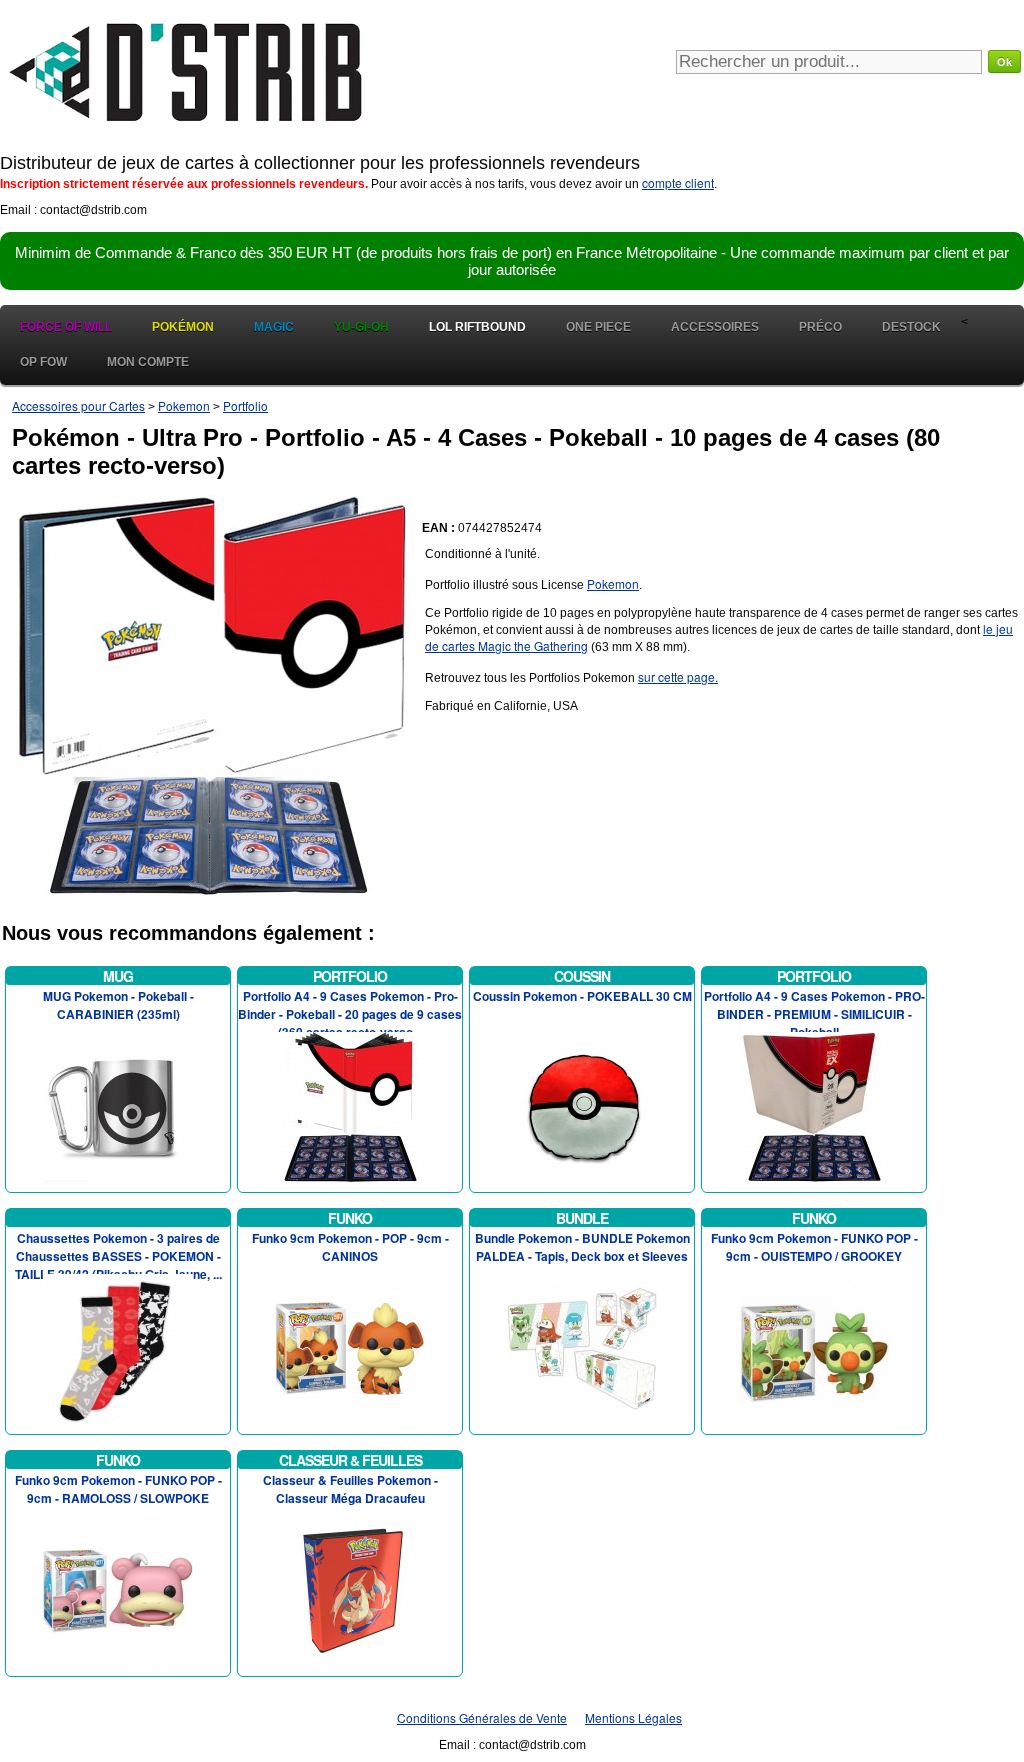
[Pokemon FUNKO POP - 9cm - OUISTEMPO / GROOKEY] (814, 1346)
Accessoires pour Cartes (78, 405)
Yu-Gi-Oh (361, 327)
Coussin (582, 976)
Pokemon (184, 405)
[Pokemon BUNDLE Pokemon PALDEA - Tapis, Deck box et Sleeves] (582, 1346)
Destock (911, 327)
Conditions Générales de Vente (482, 1717)
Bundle (582, 1218)
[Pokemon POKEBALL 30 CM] (582, 1104)
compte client (678, 182)
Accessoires (715, 327)
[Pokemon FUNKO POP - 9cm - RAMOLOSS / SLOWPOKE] (118, 1588)
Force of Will (66, 327)
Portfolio (245, 405)
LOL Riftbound (477, 327)
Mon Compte (148, 362)
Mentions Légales (633, 1717)
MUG (118, 976)
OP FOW (43, 362)
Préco (820, 327)
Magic (274, 327)
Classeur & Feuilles (350, 1460)
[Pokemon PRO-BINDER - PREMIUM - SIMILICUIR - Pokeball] (814, 1104)
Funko (350, 1218)
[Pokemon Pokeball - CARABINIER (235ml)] (118, 1104)
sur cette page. (678, 676)
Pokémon (183, 327)
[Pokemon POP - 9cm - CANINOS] (350, 1346)
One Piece (598, 327)
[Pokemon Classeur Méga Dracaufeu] (350, 1588)
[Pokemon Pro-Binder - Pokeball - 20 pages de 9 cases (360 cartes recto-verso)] (350, 1104)
